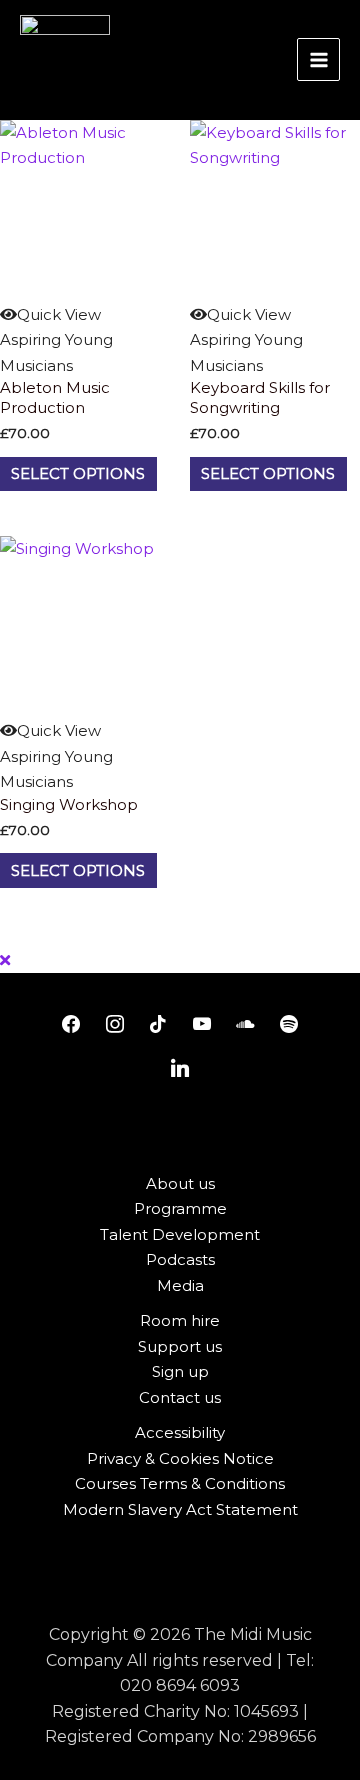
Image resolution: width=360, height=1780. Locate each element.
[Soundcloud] (246, 1025)
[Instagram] (115, 1025)
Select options (78, 473)
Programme (180, 1208)
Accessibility (180, 1432)
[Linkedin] (180, 1069)
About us (180, 1183)
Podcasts (180, 1259)
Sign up (180, 1371)
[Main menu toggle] (318, 59)
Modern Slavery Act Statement (180, 1509)
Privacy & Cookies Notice (180, 1458)
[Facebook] (71, 1025)
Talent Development (180, 1234)
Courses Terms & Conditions (180, 1483)
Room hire (180, 1320)
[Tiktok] (158, 1025)
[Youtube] (202, 1025)
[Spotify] (289, 1025)
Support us (180, 1346)
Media (180, 1285)
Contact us (180, 1397)
